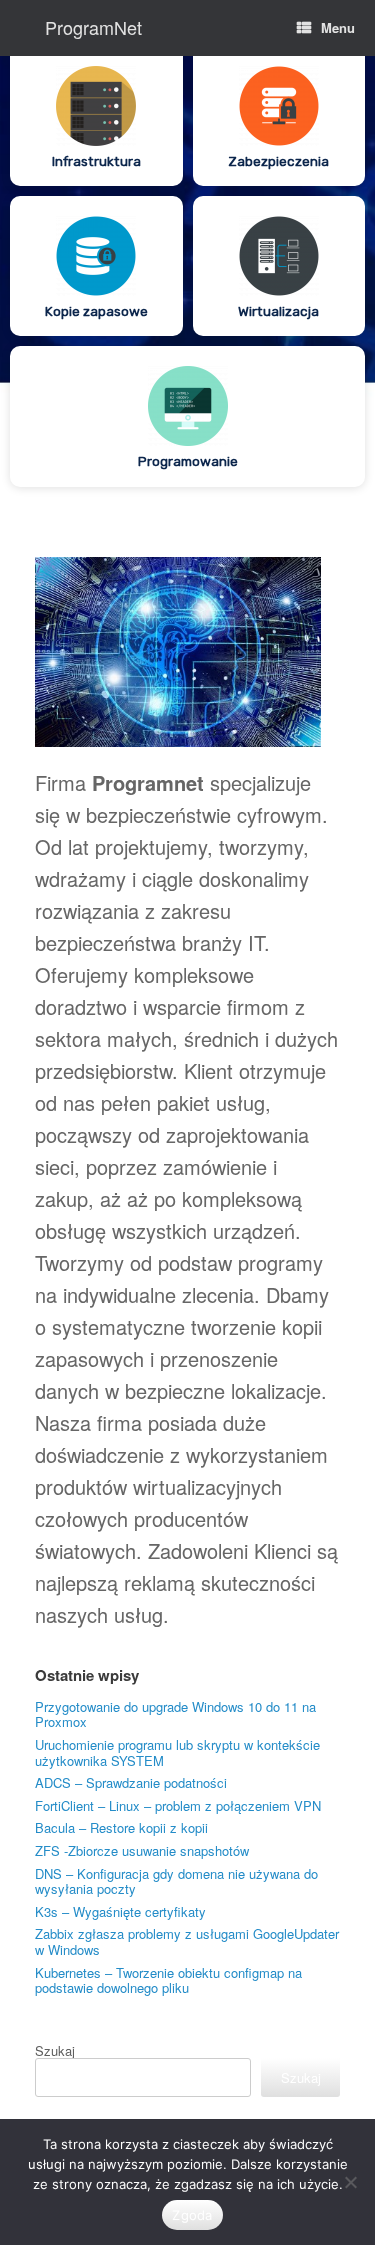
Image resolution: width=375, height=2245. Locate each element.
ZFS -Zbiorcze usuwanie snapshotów (142, 1850)
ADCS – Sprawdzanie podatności (131, 1782)
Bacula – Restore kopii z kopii (121, 1827)
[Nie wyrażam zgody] (350, 2182)
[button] (96, 116)
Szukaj (55, 2050)
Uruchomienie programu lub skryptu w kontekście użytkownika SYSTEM (177, 1752)
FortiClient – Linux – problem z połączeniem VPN (178, 1805)
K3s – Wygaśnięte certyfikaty (120, 1911)
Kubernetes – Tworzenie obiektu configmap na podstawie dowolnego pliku (168, 1980)
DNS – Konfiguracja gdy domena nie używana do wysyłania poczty (176, 1881)
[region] (187, 276)
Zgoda (192, 2215)
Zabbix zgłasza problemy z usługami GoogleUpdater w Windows (187, 1941)
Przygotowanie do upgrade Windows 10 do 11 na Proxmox (175, 1714)
